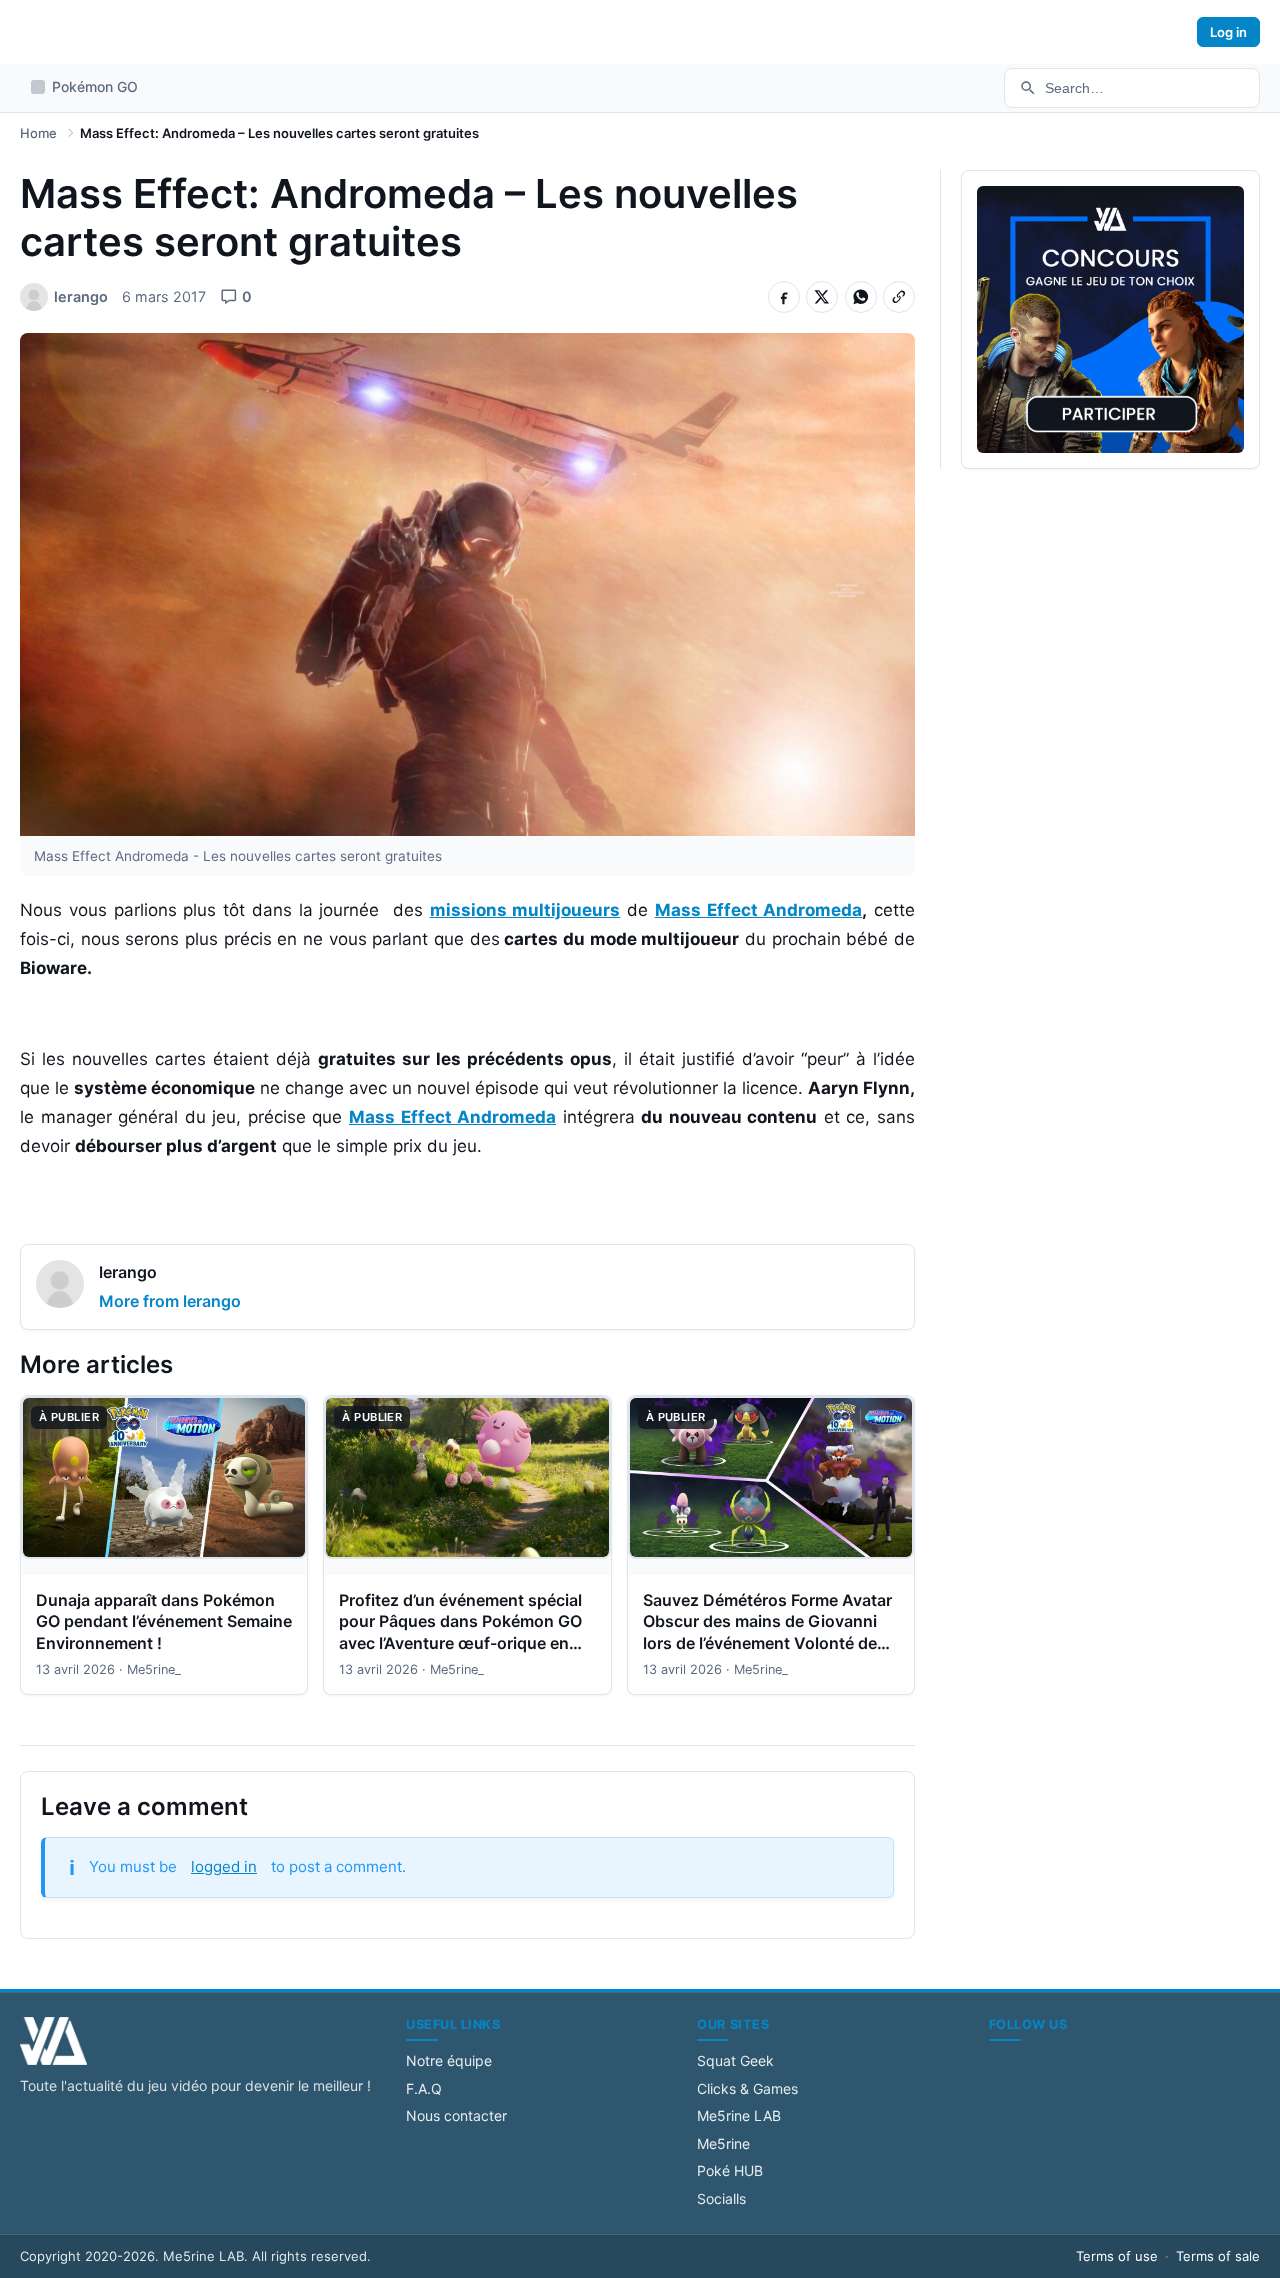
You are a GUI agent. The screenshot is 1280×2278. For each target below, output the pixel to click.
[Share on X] (822, 297)
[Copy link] (899, 297)
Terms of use (1117, 2256)
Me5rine (723, 2143)
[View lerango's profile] (60, 1287)
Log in (1228, 32)
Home (38, 133)
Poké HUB (730, 2170)
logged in (224, 1866)
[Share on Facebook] (784, 297)
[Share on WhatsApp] (861, 297)
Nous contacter (456, 2115)
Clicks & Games (747, 2088)
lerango (128, 1272)
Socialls (721, 2198)
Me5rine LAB (739, 2115)
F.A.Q (424, 2088)
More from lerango (170, 1301)
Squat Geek (735, 2060)
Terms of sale (1218, 2256)
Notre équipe (449, 2060)
